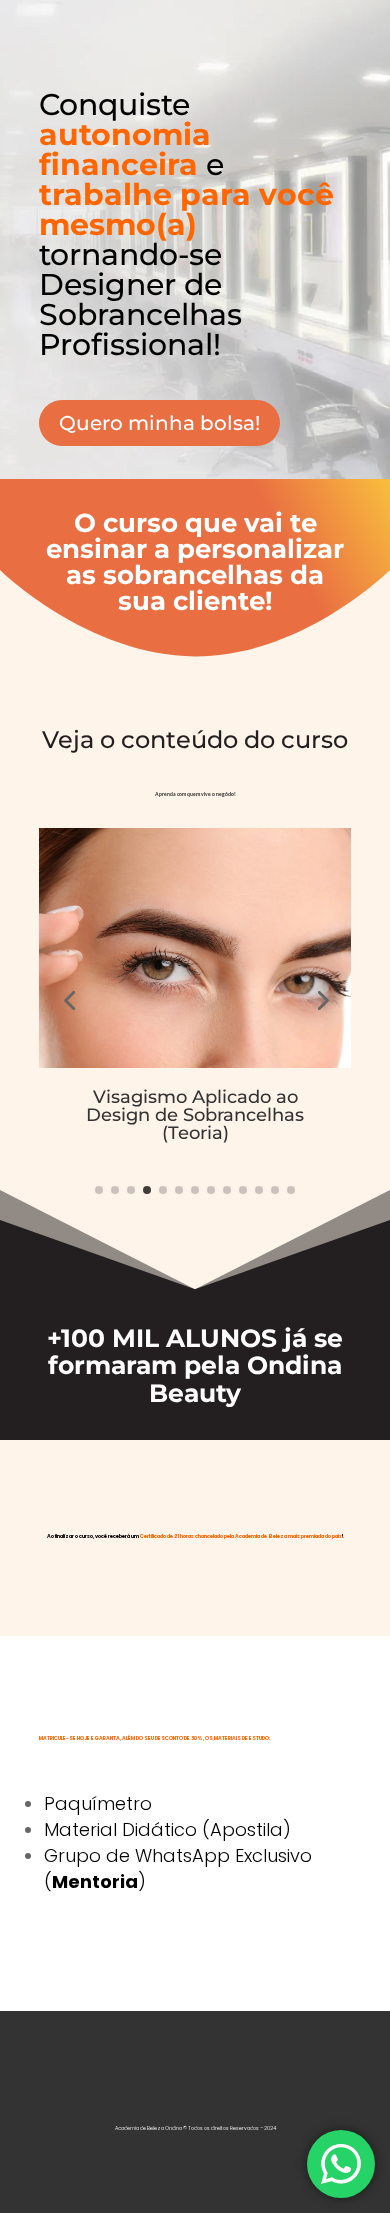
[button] (69, 1000)
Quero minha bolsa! (159, 423)
